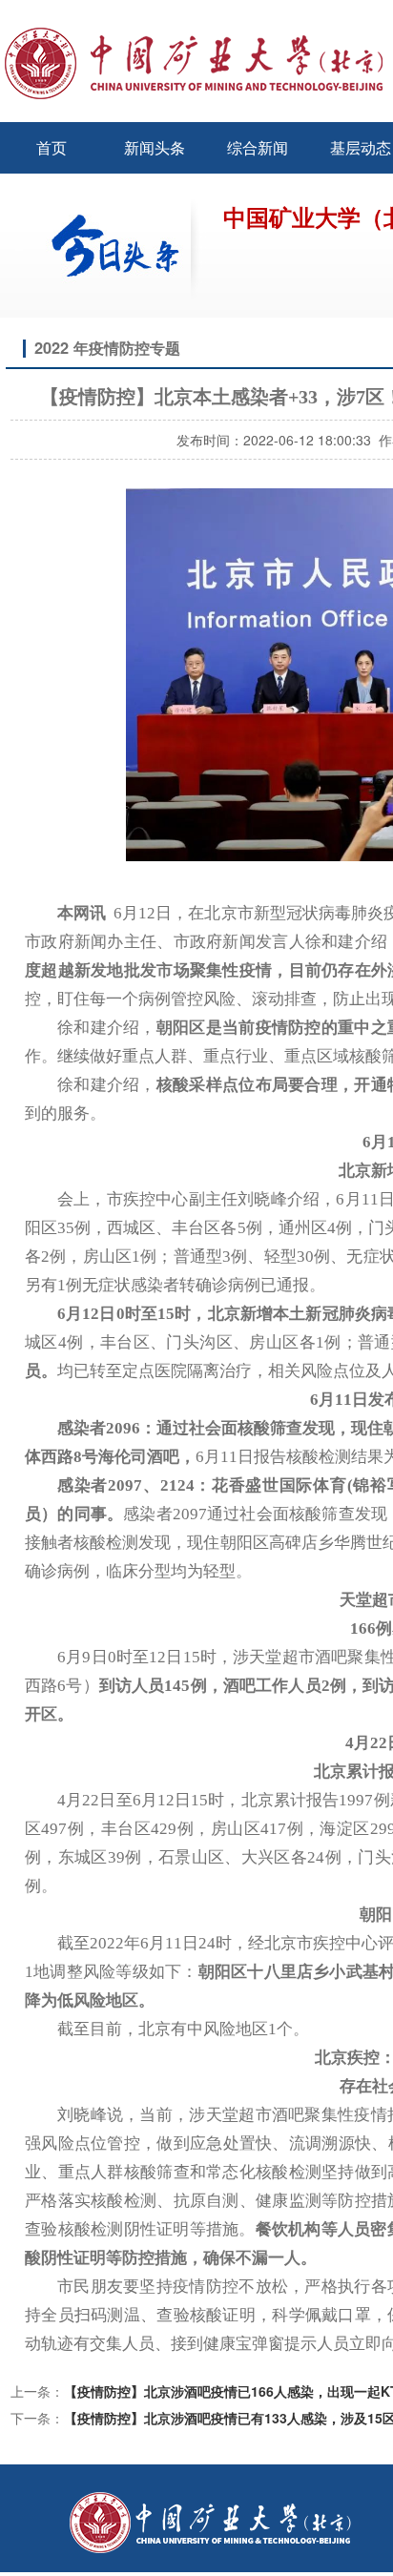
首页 (52, 147)
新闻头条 (155, 147)
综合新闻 (258, 147)
